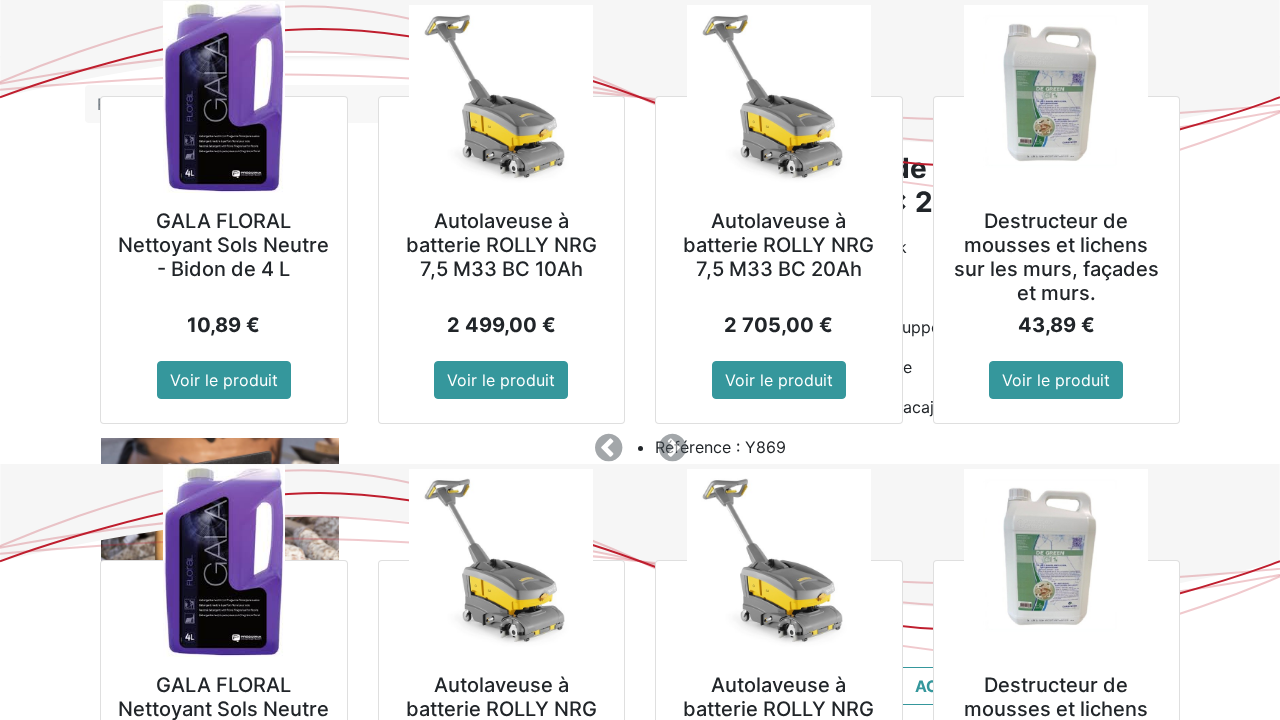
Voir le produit (224, 380)
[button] (608, 448)
